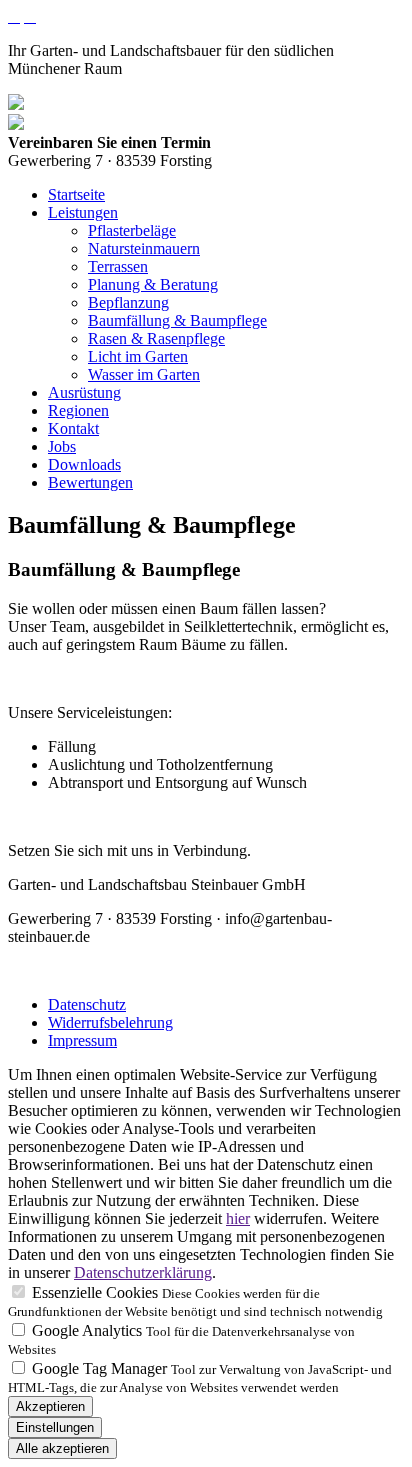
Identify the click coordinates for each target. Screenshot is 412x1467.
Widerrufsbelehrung (110, 1022)
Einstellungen (55, 1427)
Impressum (82, 1040)
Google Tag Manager (99, 1368)
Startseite (76, 194)
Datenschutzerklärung (143, 1272)
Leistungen (83, 212)
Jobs (62, 446)
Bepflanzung (128, 302)
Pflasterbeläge (132, 230)
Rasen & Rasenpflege (156, 338)
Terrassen (118, 266)
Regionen (78, 410)
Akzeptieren (50, 1406)
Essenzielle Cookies (95, 1292)
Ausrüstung (84, 392)
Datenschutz (87, 1004)
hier (238, 1218)
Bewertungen (90, 482)
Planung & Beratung (153, 284)
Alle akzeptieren (62, 1448)
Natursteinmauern (144, 248)
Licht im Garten (138, 356)
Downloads (84, 464)
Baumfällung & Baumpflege (177, 320)
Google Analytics (87, 1330)
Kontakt (73, 428)
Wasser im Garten (144, 374)
